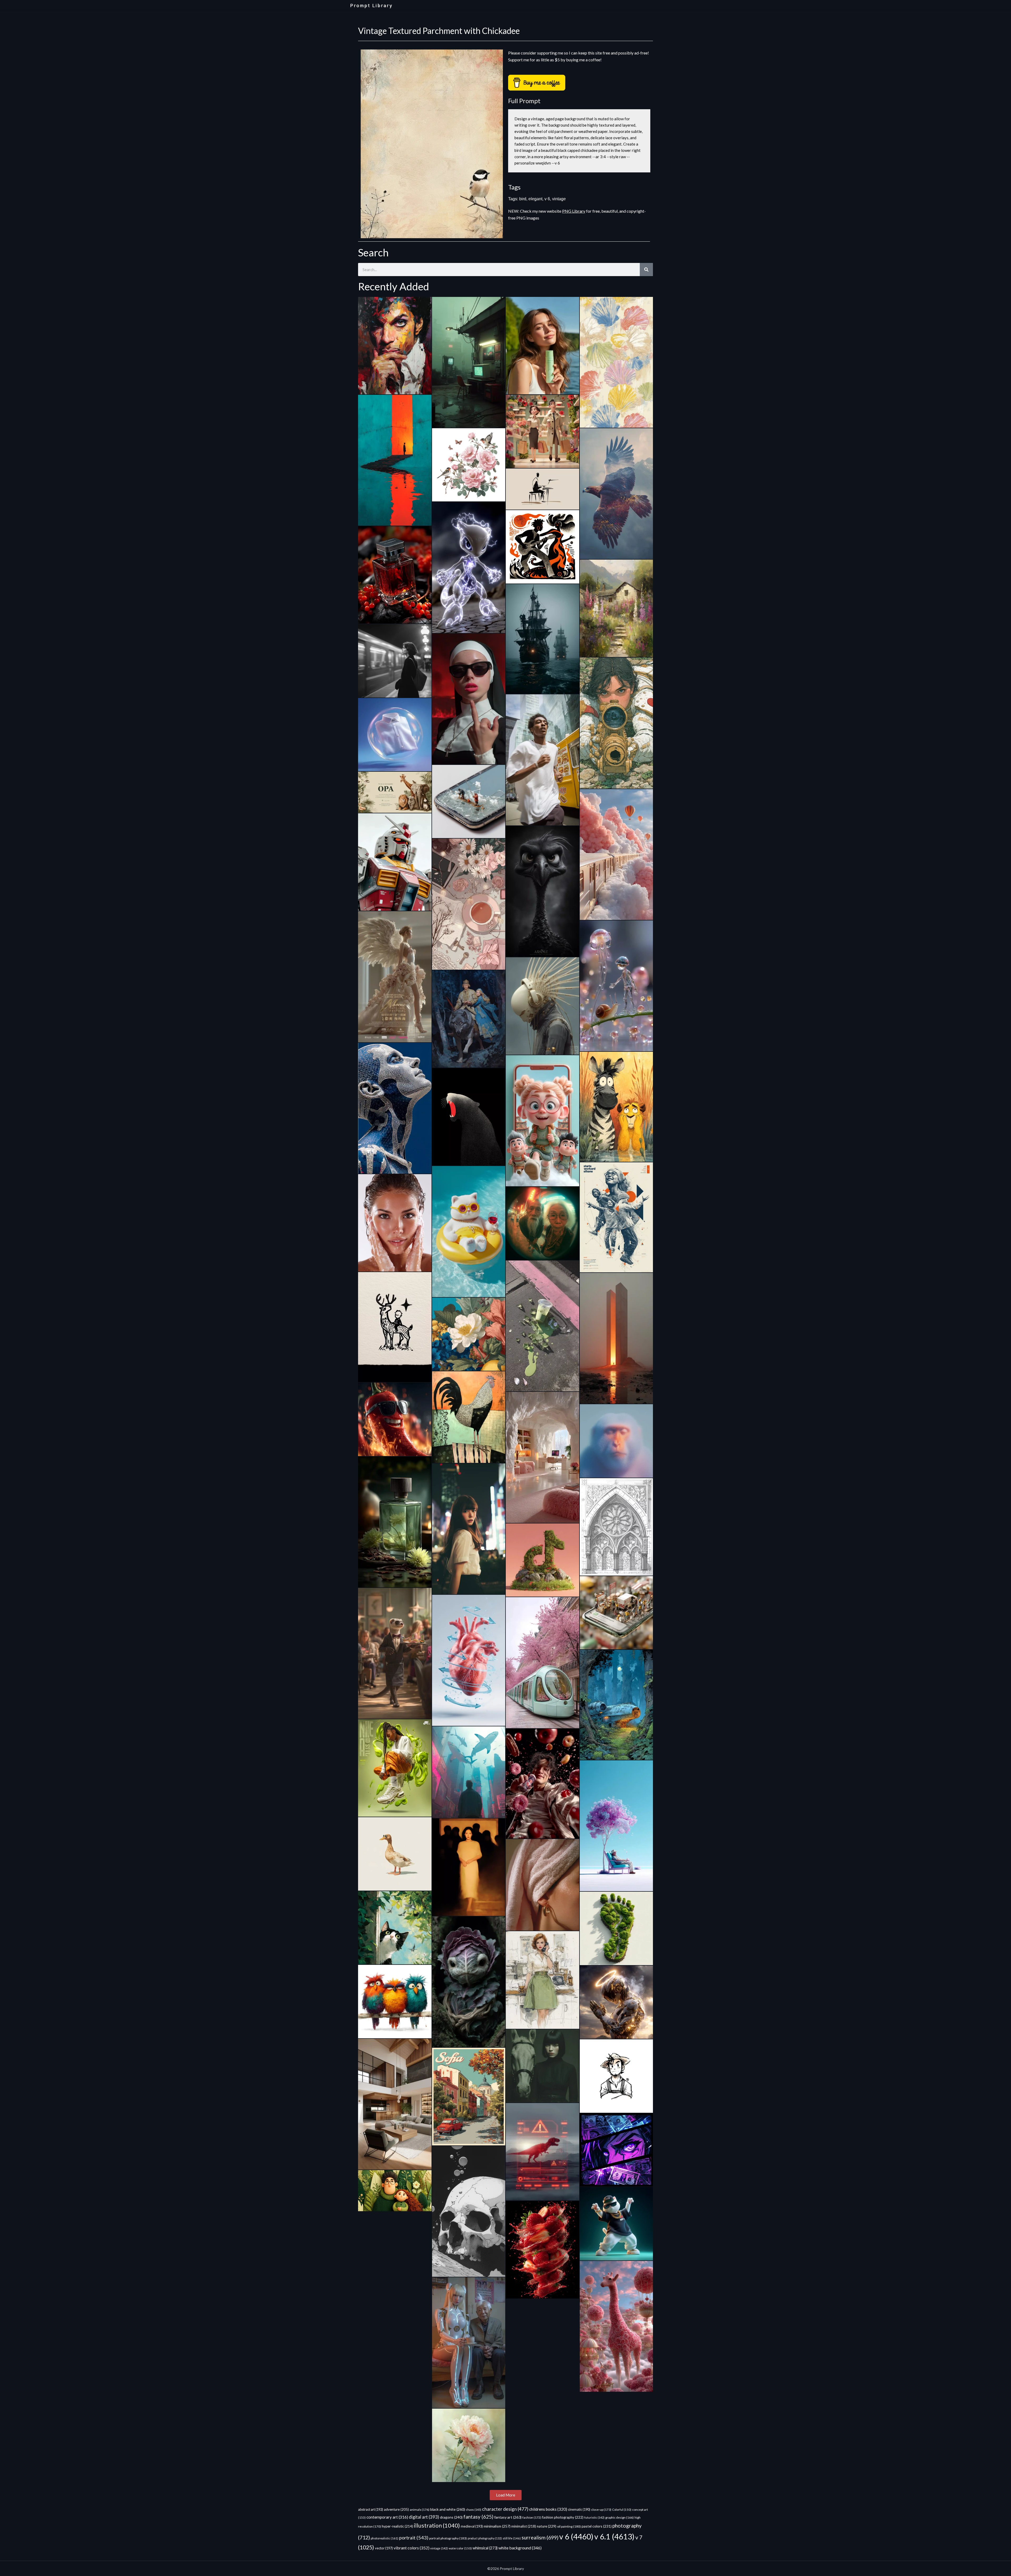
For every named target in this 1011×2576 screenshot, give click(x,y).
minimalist (524, 2526)
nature (547, 2526)
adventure (396, 2509)
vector (384, 2548)
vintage (559, 199)
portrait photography (448, 2538)
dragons (451, 2517)
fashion (532, 2517)
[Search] (646, 270)
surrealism (540, 2537)
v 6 (547, 199)
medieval (472, 2526)
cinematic (579, 2510)
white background (520, 2548)
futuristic (594, 2517)
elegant (535, 199)
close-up (601, 2510)
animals (420, 2510)
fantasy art (508, 2517)
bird (523, 199)
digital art (424, 2517)
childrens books (548, 2509)
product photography (485, 2538)
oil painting (569, 2526)
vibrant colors (412, 2548)
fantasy (478, 2517)
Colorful (622, 2510)
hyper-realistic (397, 2526)
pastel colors (597, 2526)
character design (505, 2509)
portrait (414, 2538)
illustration (437, 2525)
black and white (448, 2509)
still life (512, 2538)
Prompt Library (371, 6)
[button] (506, 2495)
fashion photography (563, 2517)
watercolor (460, 2548)
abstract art (371, 2509)
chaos (474, 2510)
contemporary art (387, 2517)
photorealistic (385, 2538)
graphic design (620, 2517)
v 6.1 (614, 2536)
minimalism (497, 2526)
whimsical (485, 2548)
